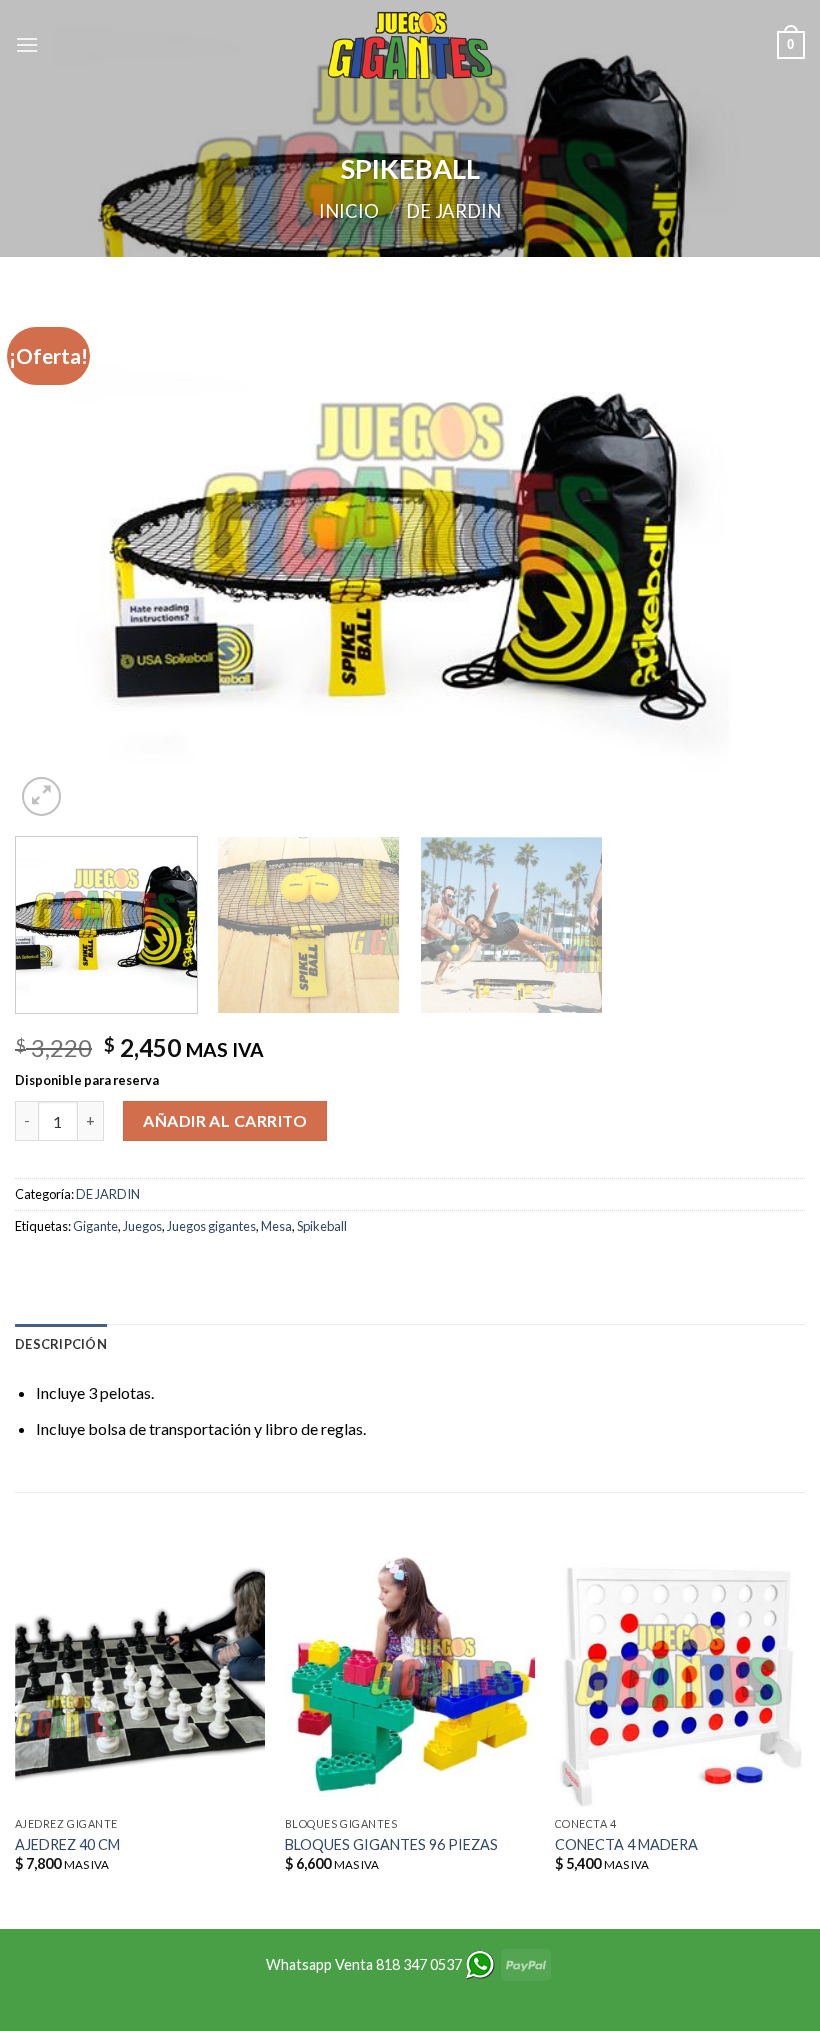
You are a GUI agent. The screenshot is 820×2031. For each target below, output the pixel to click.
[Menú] (27, 44)
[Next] (764, 558)
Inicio (349, 211)
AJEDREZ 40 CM (67, 1844)
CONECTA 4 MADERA (626, 1844)
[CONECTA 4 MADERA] (680, 1682)
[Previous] (56, 558)
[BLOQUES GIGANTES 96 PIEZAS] (410, 1682)
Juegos (142, 1226)
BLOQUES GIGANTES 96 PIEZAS (391, 1844)
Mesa (276, 1226)
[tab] (61, 1344)
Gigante (95, 1226)
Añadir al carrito (225, 1120)
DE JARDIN (453, 211)
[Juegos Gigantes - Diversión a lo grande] (410, 45)
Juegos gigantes (211, 1226)
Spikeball (322, 1226)
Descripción (61, 1344)
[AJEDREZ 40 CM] (140, 1682)
